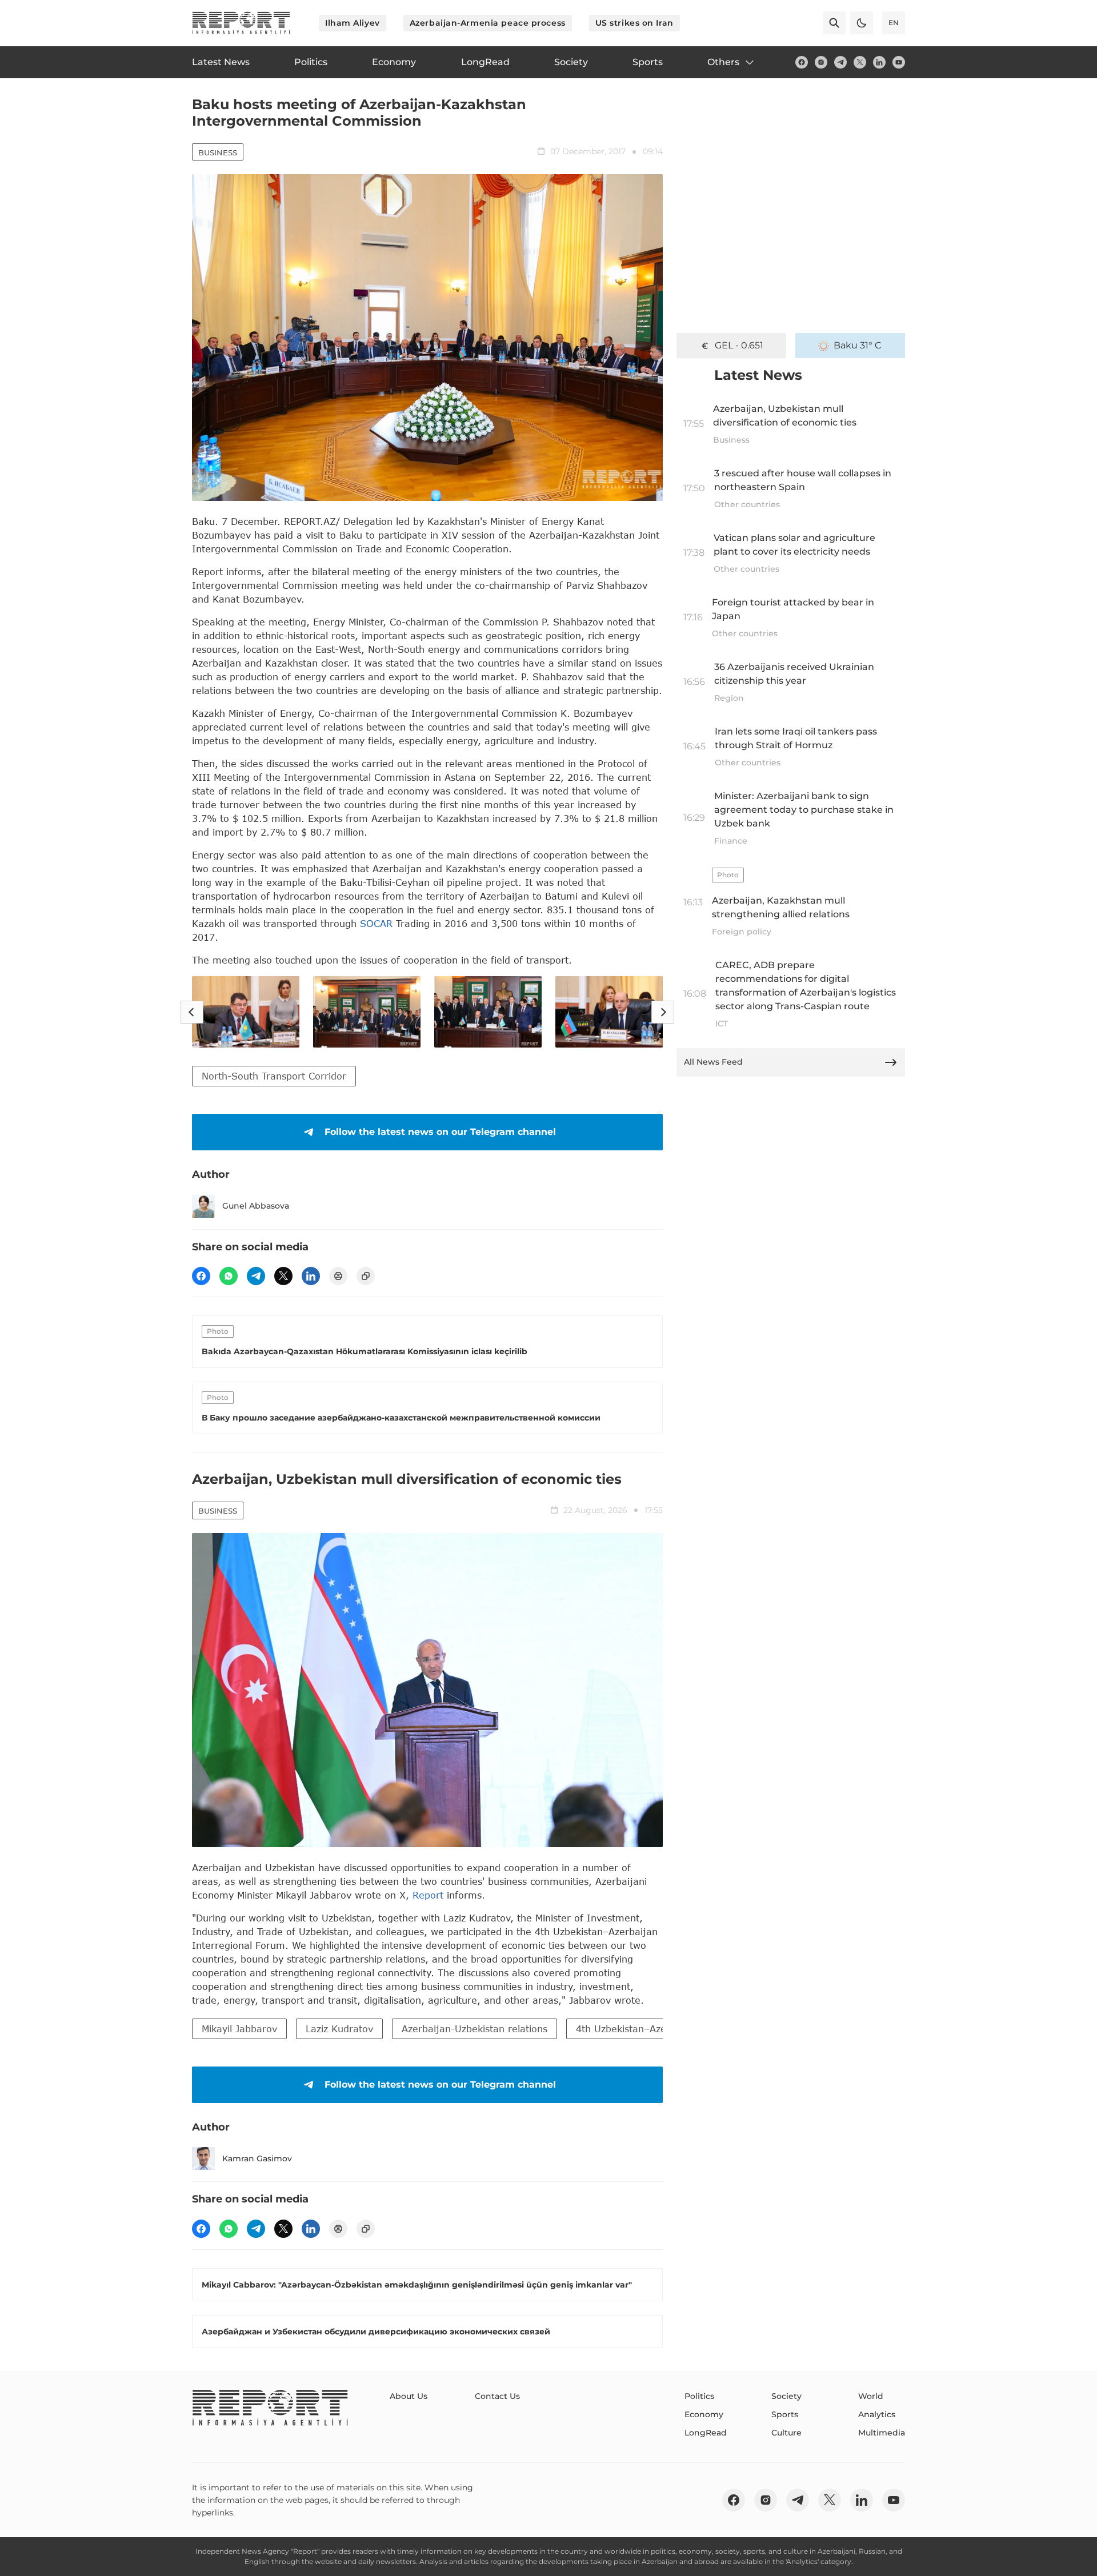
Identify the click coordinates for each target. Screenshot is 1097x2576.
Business (218, 153)
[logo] (241, 23)
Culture (786, 2433)
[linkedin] (879, 62)
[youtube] (899, 62)
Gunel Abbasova (256, 1206)
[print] (338, 1276)
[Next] (663, 1012)
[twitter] (860, 62)
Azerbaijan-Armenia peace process (488, 23)
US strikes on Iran (634, 23)
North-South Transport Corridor (274, 1076)
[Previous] (192, 1012)
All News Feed (713, 1062)
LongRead (706, 2433)
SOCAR (376, 923)
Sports (785, 2414)
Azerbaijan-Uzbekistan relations (475, 2029)
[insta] (821, 62)
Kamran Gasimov (257, 2158)
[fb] (802, 62)
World (871, 2396)
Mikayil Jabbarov (239, 2029)
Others (723, 62)
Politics (699, 2396)
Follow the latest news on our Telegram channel (440, 1132)
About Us (409, 2396)
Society (786, 2396)
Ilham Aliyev (353, 23)
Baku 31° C (858, 345)
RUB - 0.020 (739, 345)
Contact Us (497, 2396)
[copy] (366, 1276)
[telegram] (840, 62)
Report (428, 1895)
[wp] (229, 1276)
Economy (704, 2414)
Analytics (877, 2414)
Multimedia (882, 2433)
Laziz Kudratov (339, 2029)
